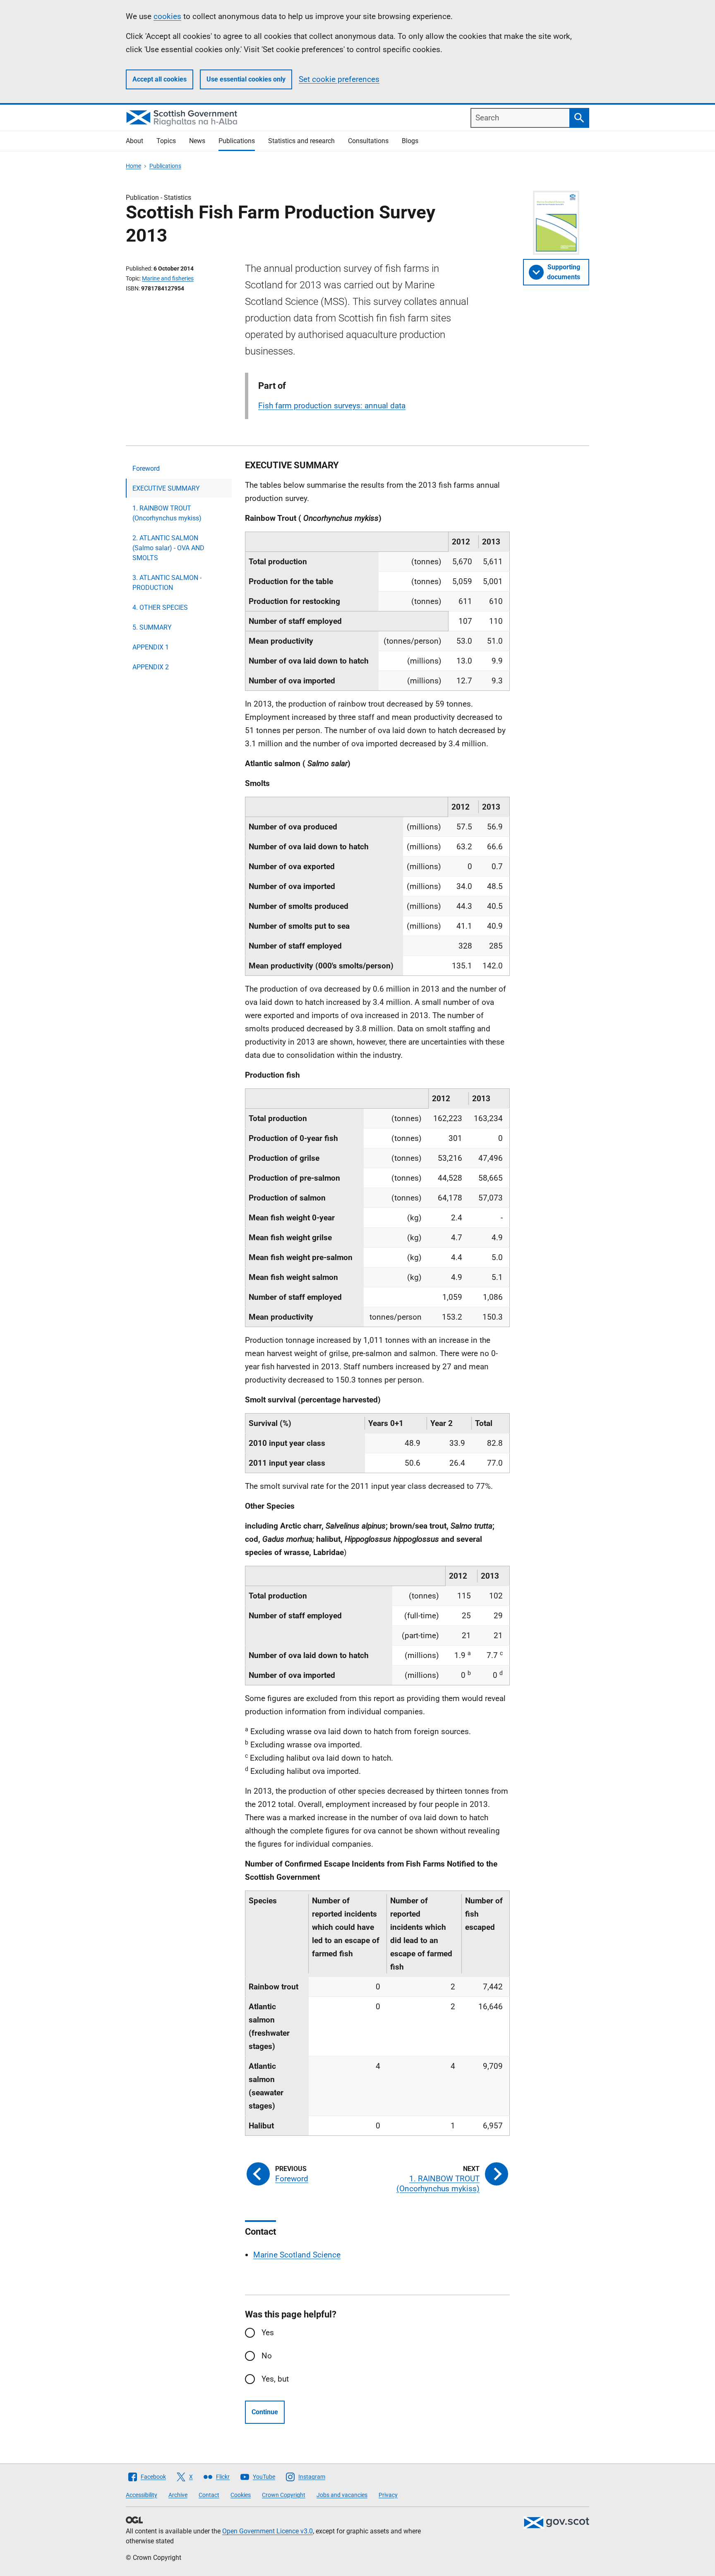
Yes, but (275, 2379)
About (134, 141)
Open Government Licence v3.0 (268, 2531)
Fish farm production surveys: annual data (332, 406)
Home (133, 166)
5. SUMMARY (152, 627)
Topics (166, 141)
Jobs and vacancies (342, 2495)
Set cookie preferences (339, 79)
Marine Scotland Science (297, 2255)
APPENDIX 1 (151, 647)
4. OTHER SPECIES (160, 607)
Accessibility (142, 2495)
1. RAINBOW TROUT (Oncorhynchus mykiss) (167, 513)
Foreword (146, 468)
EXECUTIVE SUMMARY (166, 488)
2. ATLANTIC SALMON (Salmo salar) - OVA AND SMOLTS (168, 548)
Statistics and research (301, 141)
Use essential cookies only (246, 79)
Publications (237, 141)
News (197, 141)
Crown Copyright (284, 2495)
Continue (265, 2412)
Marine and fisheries (168, 278)
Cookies (241, 2495)
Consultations (368, 141)
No (267, 2356)
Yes (268, 2333)
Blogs (410, 141)
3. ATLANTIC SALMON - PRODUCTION (167, 583)
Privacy (388, 2495)
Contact (209, 2495)
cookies (167, 16)
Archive (178, 2495)
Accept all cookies (160, 79)
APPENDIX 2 (151, 667)
